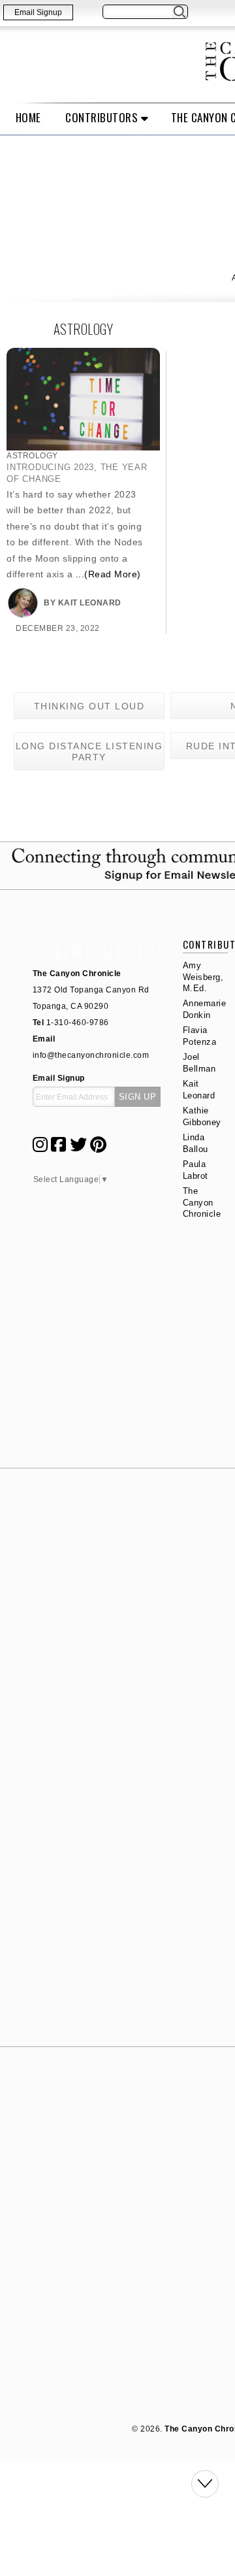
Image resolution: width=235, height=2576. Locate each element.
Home (28, 117)
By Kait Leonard (83, 603)
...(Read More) (108, 574)
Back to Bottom (205, 2484)
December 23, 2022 (58, 628)
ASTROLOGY (32, 456)
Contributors (102, 117)
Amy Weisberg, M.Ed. (203, 977)
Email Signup (38, 12)
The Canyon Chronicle (202, 1202)
